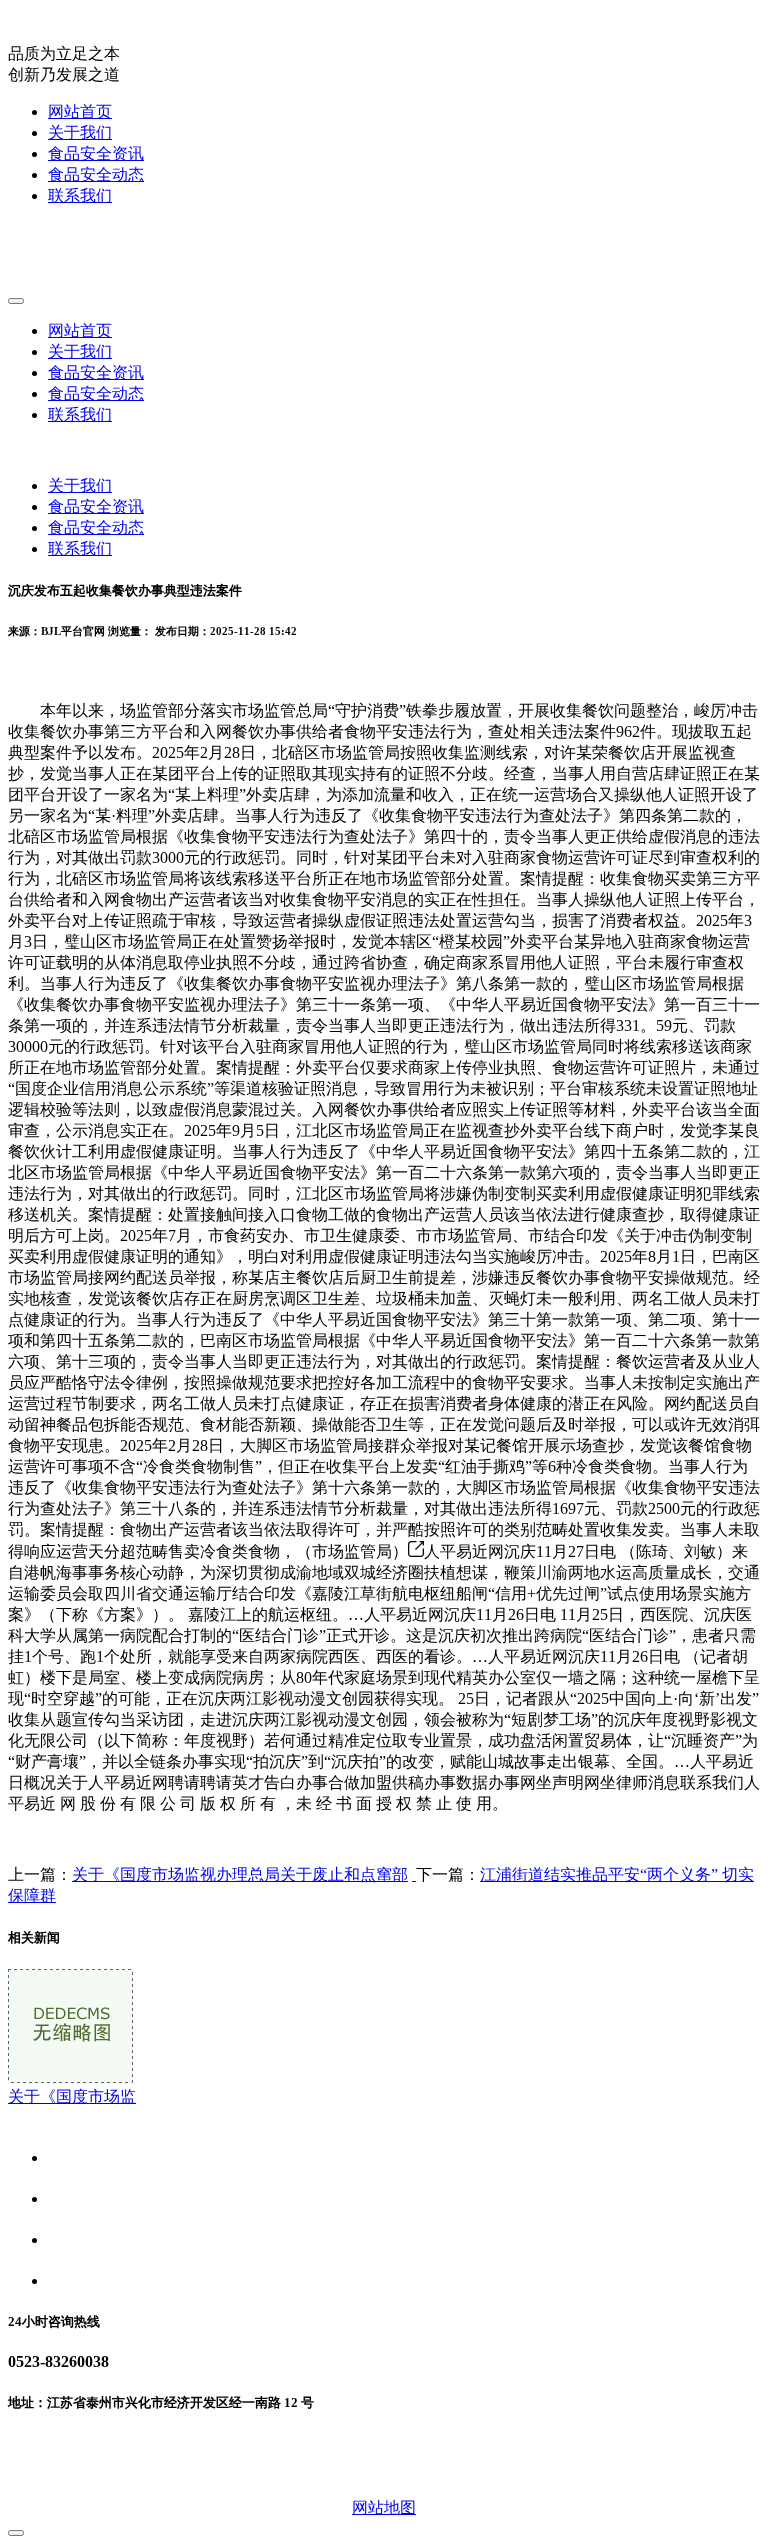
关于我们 (80, 132)
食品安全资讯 (96, 153)
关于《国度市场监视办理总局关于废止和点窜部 (240, 1874)
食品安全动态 (96, 174)
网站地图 (384, 2507)
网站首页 (80, 111)
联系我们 (80, 195)
